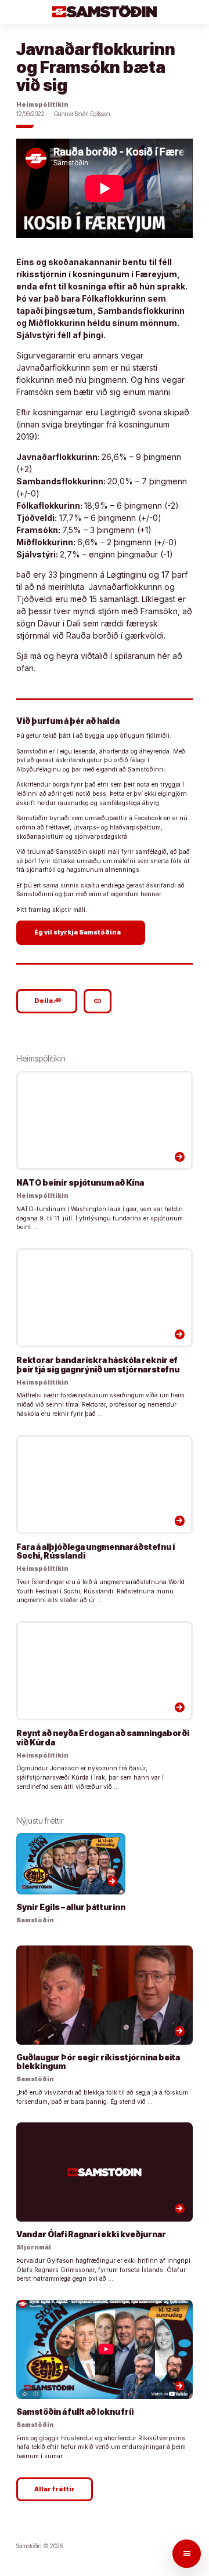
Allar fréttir (55, 2489)
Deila (48, 1001)
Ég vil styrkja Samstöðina (82, 932)
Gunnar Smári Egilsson (82, 114)
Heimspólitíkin (42, 105)
